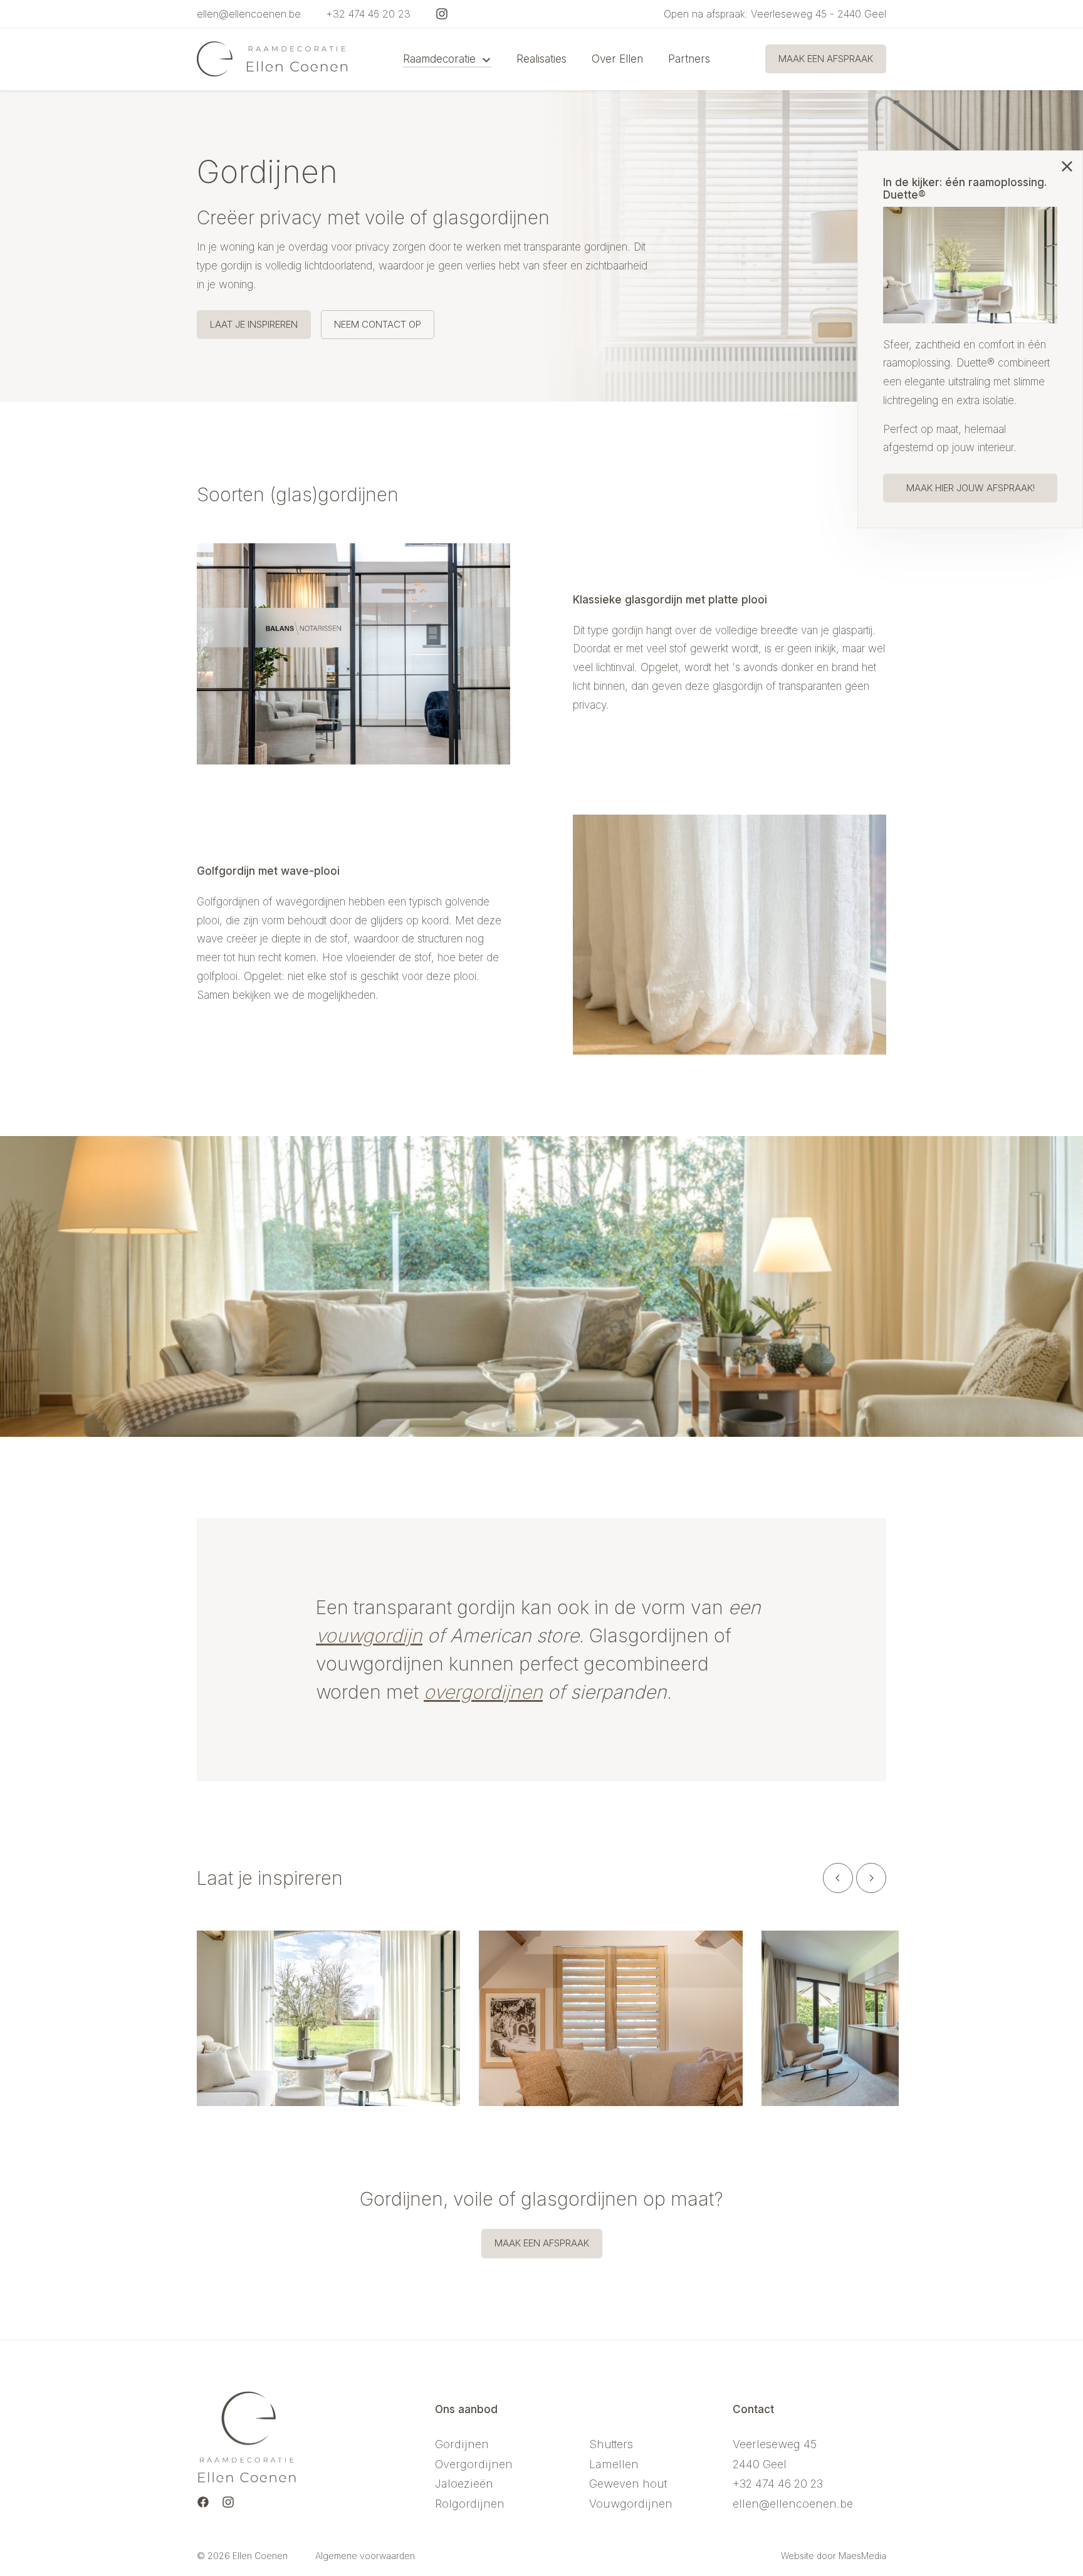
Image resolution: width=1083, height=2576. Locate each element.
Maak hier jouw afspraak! (971, 488)
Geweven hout (628, 2484)
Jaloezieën (464, 2484)
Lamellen (614, 2464)
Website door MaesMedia (834, 2556)
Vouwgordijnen (631, 2504)
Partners (689, 59)
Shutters (611, 2444)
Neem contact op (378, 324)
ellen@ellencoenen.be (249, 14)
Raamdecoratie (441, 59)
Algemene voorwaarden (365, 2556)
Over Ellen (617, 59)
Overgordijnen (474, 2464)
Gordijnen (462, 2444)
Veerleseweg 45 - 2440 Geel (819, 14)
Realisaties (541, 59)
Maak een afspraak (826, 59)
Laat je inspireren (254, 324)
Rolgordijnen (470, 2504)
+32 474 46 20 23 (368, 14)
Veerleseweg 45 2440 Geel (775, 2454)
